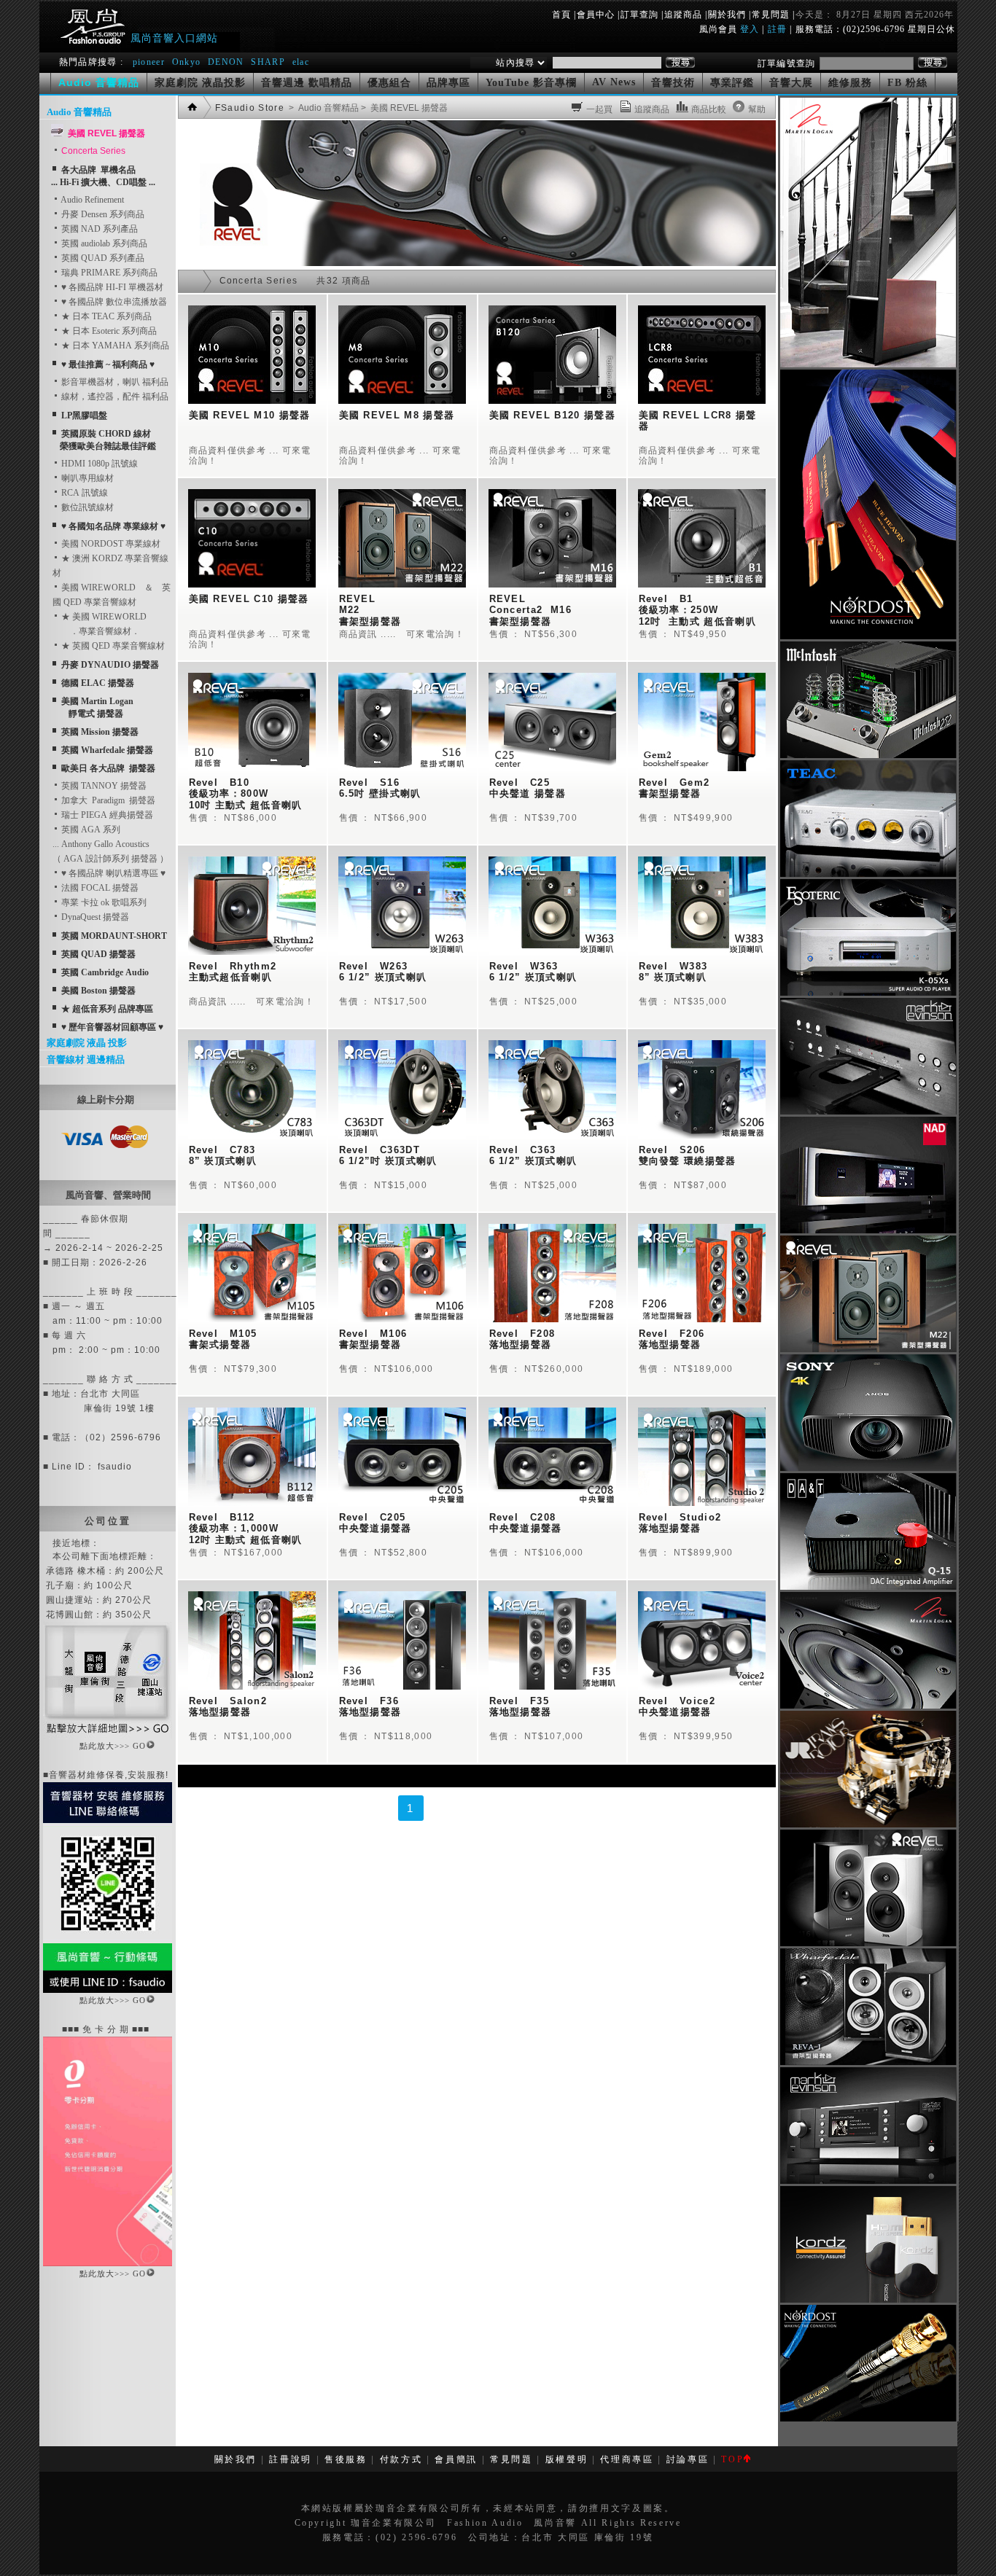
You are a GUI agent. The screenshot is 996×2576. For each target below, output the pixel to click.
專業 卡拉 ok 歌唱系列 (103, 902)
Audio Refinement (92, 200)
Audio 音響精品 (79, 112)
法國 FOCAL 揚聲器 (99, 888)
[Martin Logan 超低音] (868, 1706)
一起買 (599, 109)
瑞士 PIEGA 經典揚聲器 (106, 815)
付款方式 (401, 2459)
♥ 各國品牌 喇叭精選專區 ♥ (112, 873)
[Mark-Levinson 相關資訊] (868, 1112)
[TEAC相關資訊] (868, 874)
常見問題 (771, 15)
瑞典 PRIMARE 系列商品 (108, 273)
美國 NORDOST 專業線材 (110, 544)
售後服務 (346, 2459)
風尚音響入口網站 (174, 38)
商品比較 (709, 109)
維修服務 (850, 83)
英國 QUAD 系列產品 (102, 258)
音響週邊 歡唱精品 (307, 83)
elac (301, 62)
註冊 (777, 29)
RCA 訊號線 (83, 493)
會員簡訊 (456, 2459)
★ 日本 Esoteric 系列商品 (108, 331)
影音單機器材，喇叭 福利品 (114, 382)
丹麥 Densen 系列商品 (102, 214)
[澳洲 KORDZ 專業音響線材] (868, 2300)
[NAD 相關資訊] (868, 1230)
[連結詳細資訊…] (108, 1736)
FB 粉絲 (907, 83)
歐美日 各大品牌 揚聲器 (108, 768)
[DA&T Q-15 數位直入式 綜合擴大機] (868, 1587)
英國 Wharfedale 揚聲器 (107, 750)
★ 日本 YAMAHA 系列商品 (114, 346)
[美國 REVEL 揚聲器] (868, 1349)
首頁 (561, 15)
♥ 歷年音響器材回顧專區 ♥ (112, 1027)
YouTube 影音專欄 (531, 83)
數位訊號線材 (86, 507)
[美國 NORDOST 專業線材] (868, 2419)
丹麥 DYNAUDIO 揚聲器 (110, 665)
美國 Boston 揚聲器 (98, 991)
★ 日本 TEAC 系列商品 (105, 316)
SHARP (268, 62)
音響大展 (791, 83)
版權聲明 (567, 2459)
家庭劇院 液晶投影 (200, 83)
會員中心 (596, 15)
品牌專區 (448, 83)
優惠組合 (389, 83)
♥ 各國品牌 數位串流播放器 (113, 302)
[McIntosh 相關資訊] (868, 755)
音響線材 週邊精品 (86, 1059)
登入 (750, 29)
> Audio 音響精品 (323, 108)
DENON (227, 62)
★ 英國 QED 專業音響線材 (112, 646)
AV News (614, 82)
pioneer (149, 62)
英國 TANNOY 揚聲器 (103, 786)
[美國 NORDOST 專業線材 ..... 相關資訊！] (868, 636)
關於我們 (727, 15)
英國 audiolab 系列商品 (103, 243)
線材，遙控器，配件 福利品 (114, 397)
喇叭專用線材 (86, 478)
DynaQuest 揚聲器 (94, 917)
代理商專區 (627, 2459)
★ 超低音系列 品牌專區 (107, 1009)
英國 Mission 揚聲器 (100, 732)
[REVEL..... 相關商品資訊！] (477, 263)
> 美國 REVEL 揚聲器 (403, 108)
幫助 (757, 109)
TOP (732, 2459)
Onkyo (187, 62)
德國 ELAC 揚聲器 (98, 683)
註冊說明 (291, 2459)
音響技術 (673, 83)
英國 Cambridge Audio (105, 972)
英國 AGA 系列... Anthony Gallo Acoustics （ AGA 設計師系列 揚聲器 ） (110, 844)
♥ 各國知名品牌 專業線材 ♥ (113, 526)
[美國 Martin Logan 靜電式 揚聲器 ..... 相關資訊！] (868, 364)
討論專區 (688, 2459)
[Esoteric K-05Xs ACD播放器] (868, 993)
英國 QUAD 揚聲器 (98, 954)
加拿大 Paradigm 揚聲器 (107, 800)
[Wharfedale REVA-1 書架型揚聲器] (868, 2062)
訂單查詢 (639, 15)
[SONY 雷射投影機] (868, 1468)
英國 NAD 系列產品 (98, 229)
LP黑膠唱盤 (84, 415)
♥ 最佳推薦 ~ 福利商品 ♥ (108, 364)
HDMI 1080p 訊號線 (98, 464)
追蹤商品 (683, 15)
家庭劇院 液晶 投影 (87, 1043)
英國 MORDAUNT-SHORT (114, 936)
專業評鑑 (732, 83)
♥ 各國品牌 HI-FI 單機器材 (111, 287)
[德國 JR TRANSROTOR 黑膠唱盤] (868, 1824)
